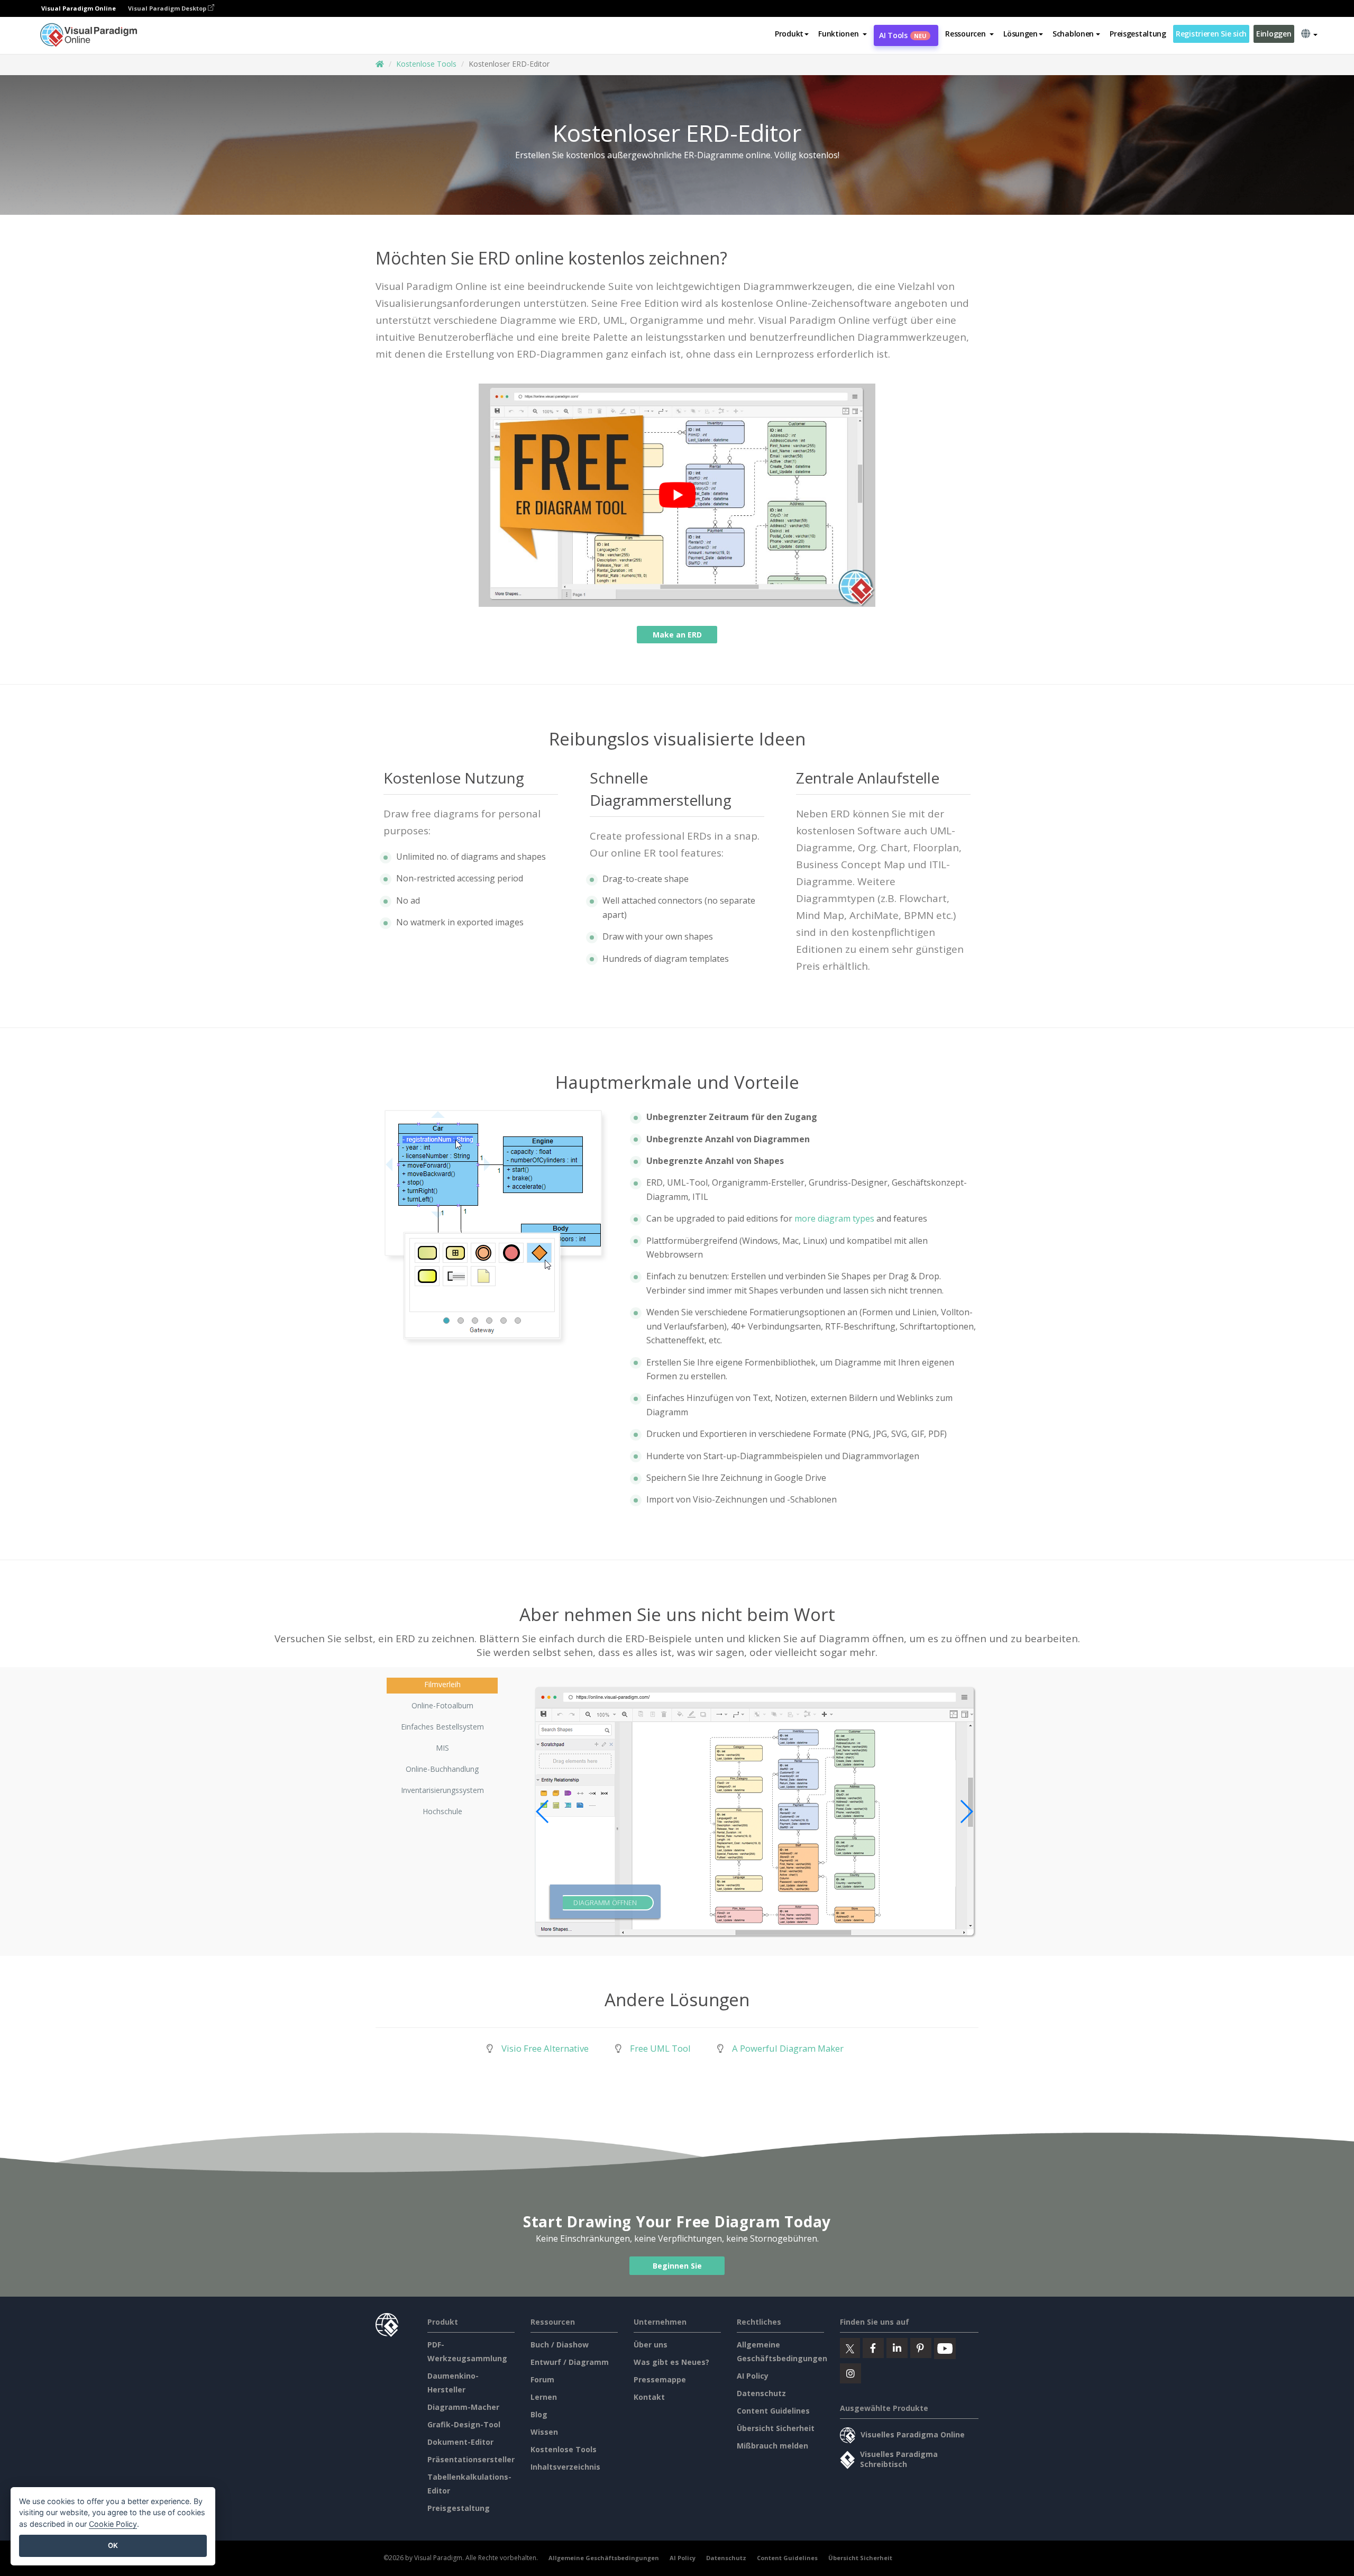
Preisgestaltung (1138, 34)
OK (113, 2545)
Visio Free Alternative (545, 2048)
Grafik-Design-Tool (464, 2424)
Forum (542, 2379)
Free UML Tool (660, 2048)
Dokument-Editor (460, 2442)
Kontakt (649, 2397)
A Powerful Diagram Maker (788, 2048)
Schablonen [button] (1073, 34)
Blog (539, 2414)
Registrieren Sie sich (1211, 34)
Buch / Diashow (560, 2345)
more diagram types (834, 1218)
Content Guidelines (773, 2411)
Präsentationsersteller (471, 2459)
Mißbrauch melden (772, 2446)
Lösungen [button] (1021, 34)
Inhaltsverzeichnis (565, 2467)
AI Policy (753, 2376)
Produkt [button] (789, 34)
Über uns (651, 2345)
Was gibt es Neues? (671, 2362)
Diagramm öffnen (605, 1903)
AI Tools (903, 35)
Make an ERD (677, 635)
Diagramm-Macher (463, 2407)
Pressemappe (660, 2379)
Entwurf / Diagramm (570, 2362)
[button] (843, 34)
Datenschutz (761, 2393)
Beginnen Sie (677, 2266)
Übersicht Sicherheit (776, 2428)
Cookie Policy (113, 2524)
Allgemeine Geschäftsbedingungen (604, 2558)
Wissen (544, 2432)
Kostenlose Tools (426, 64)
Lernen (544, 2397)
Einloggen (1274, 34)
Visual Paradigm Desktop (168, 8)
